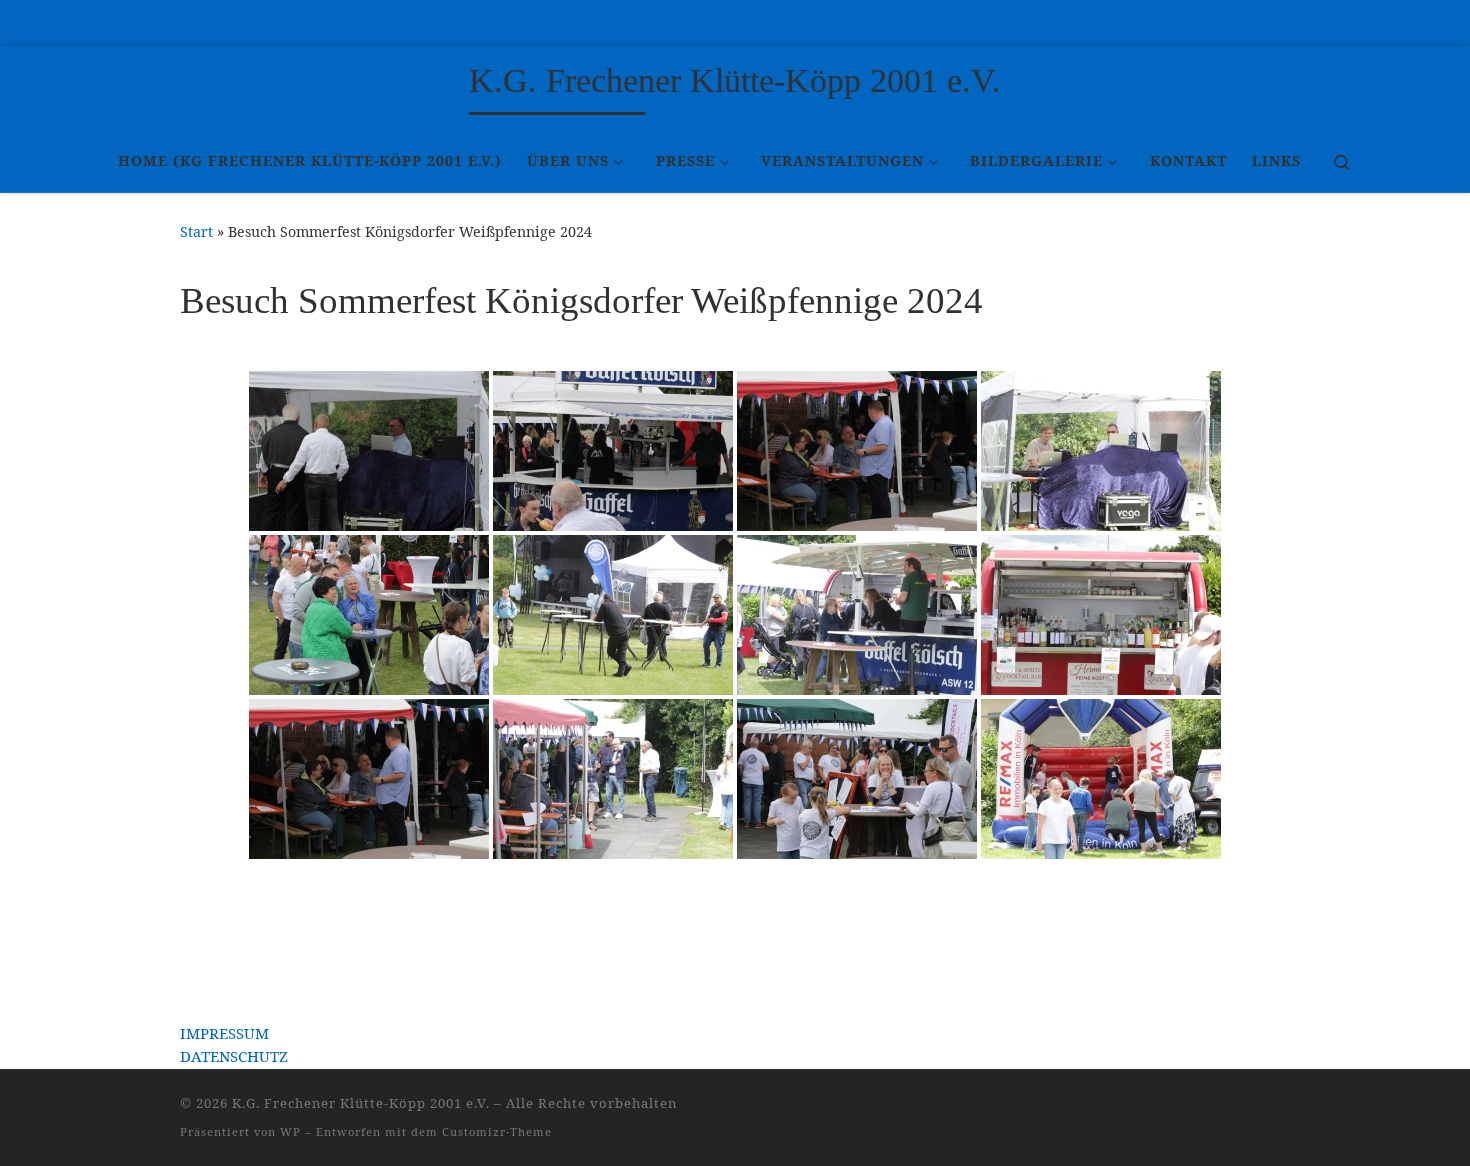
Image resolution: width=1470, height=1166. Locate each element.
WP (290, 1131)
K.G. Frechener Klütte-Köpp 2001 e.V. (361, 1103)
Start (196, 231)
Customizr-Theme (497, 1131)
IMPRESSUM (224, 1033)
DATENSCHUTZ (234, 1056)
